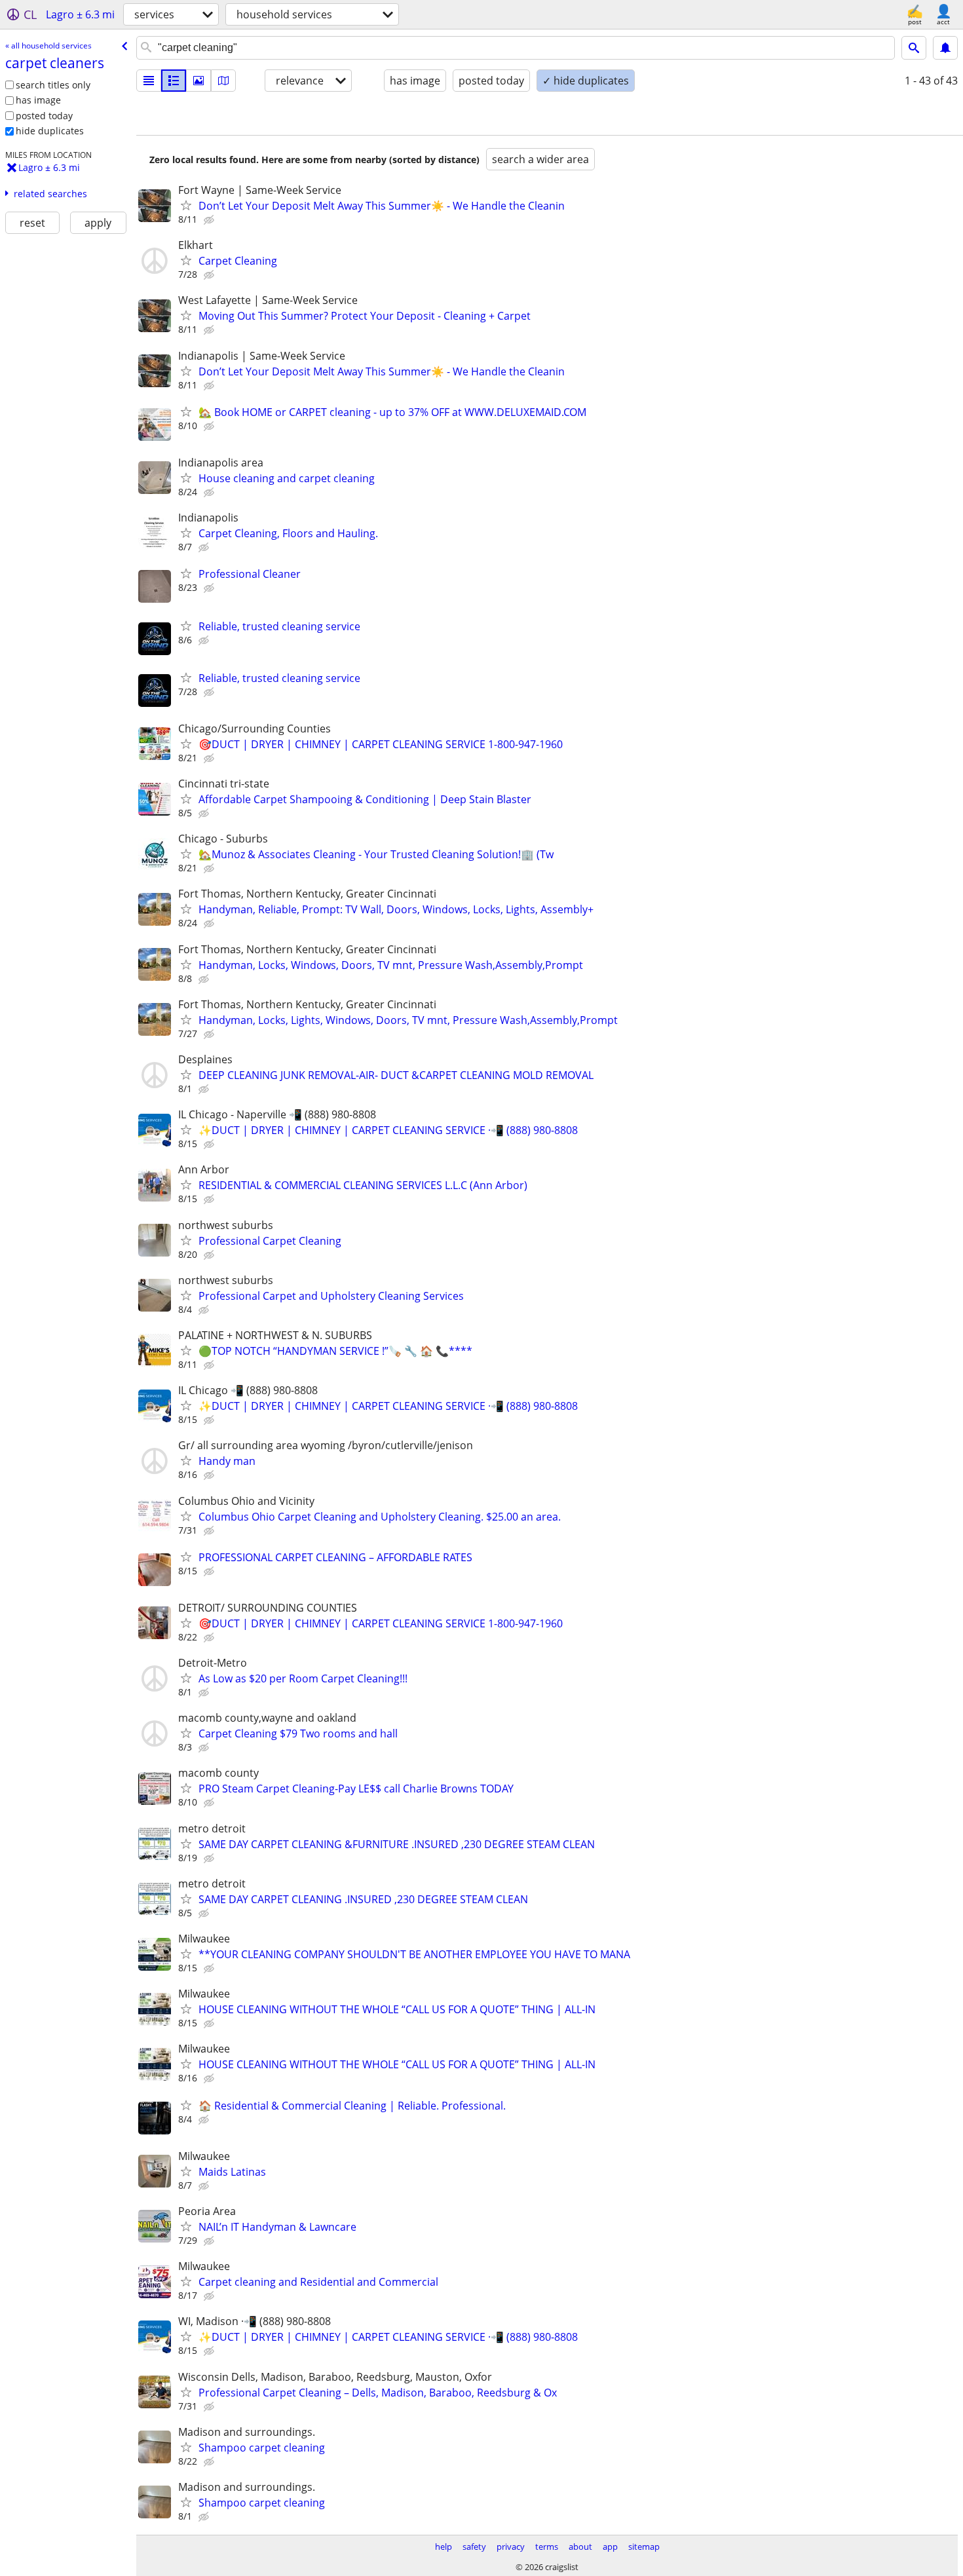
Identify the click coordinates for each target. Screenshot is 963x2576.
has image (38, 100)
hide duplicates (50, 131)
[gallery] (198, 81)
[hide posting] (210, 220)
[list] (149, 81)
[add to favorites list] (186, 205)
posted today (44, 116)
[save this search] (945, 48)
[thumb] (174, 81)
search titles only (53, 85)
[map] (223, 81)
